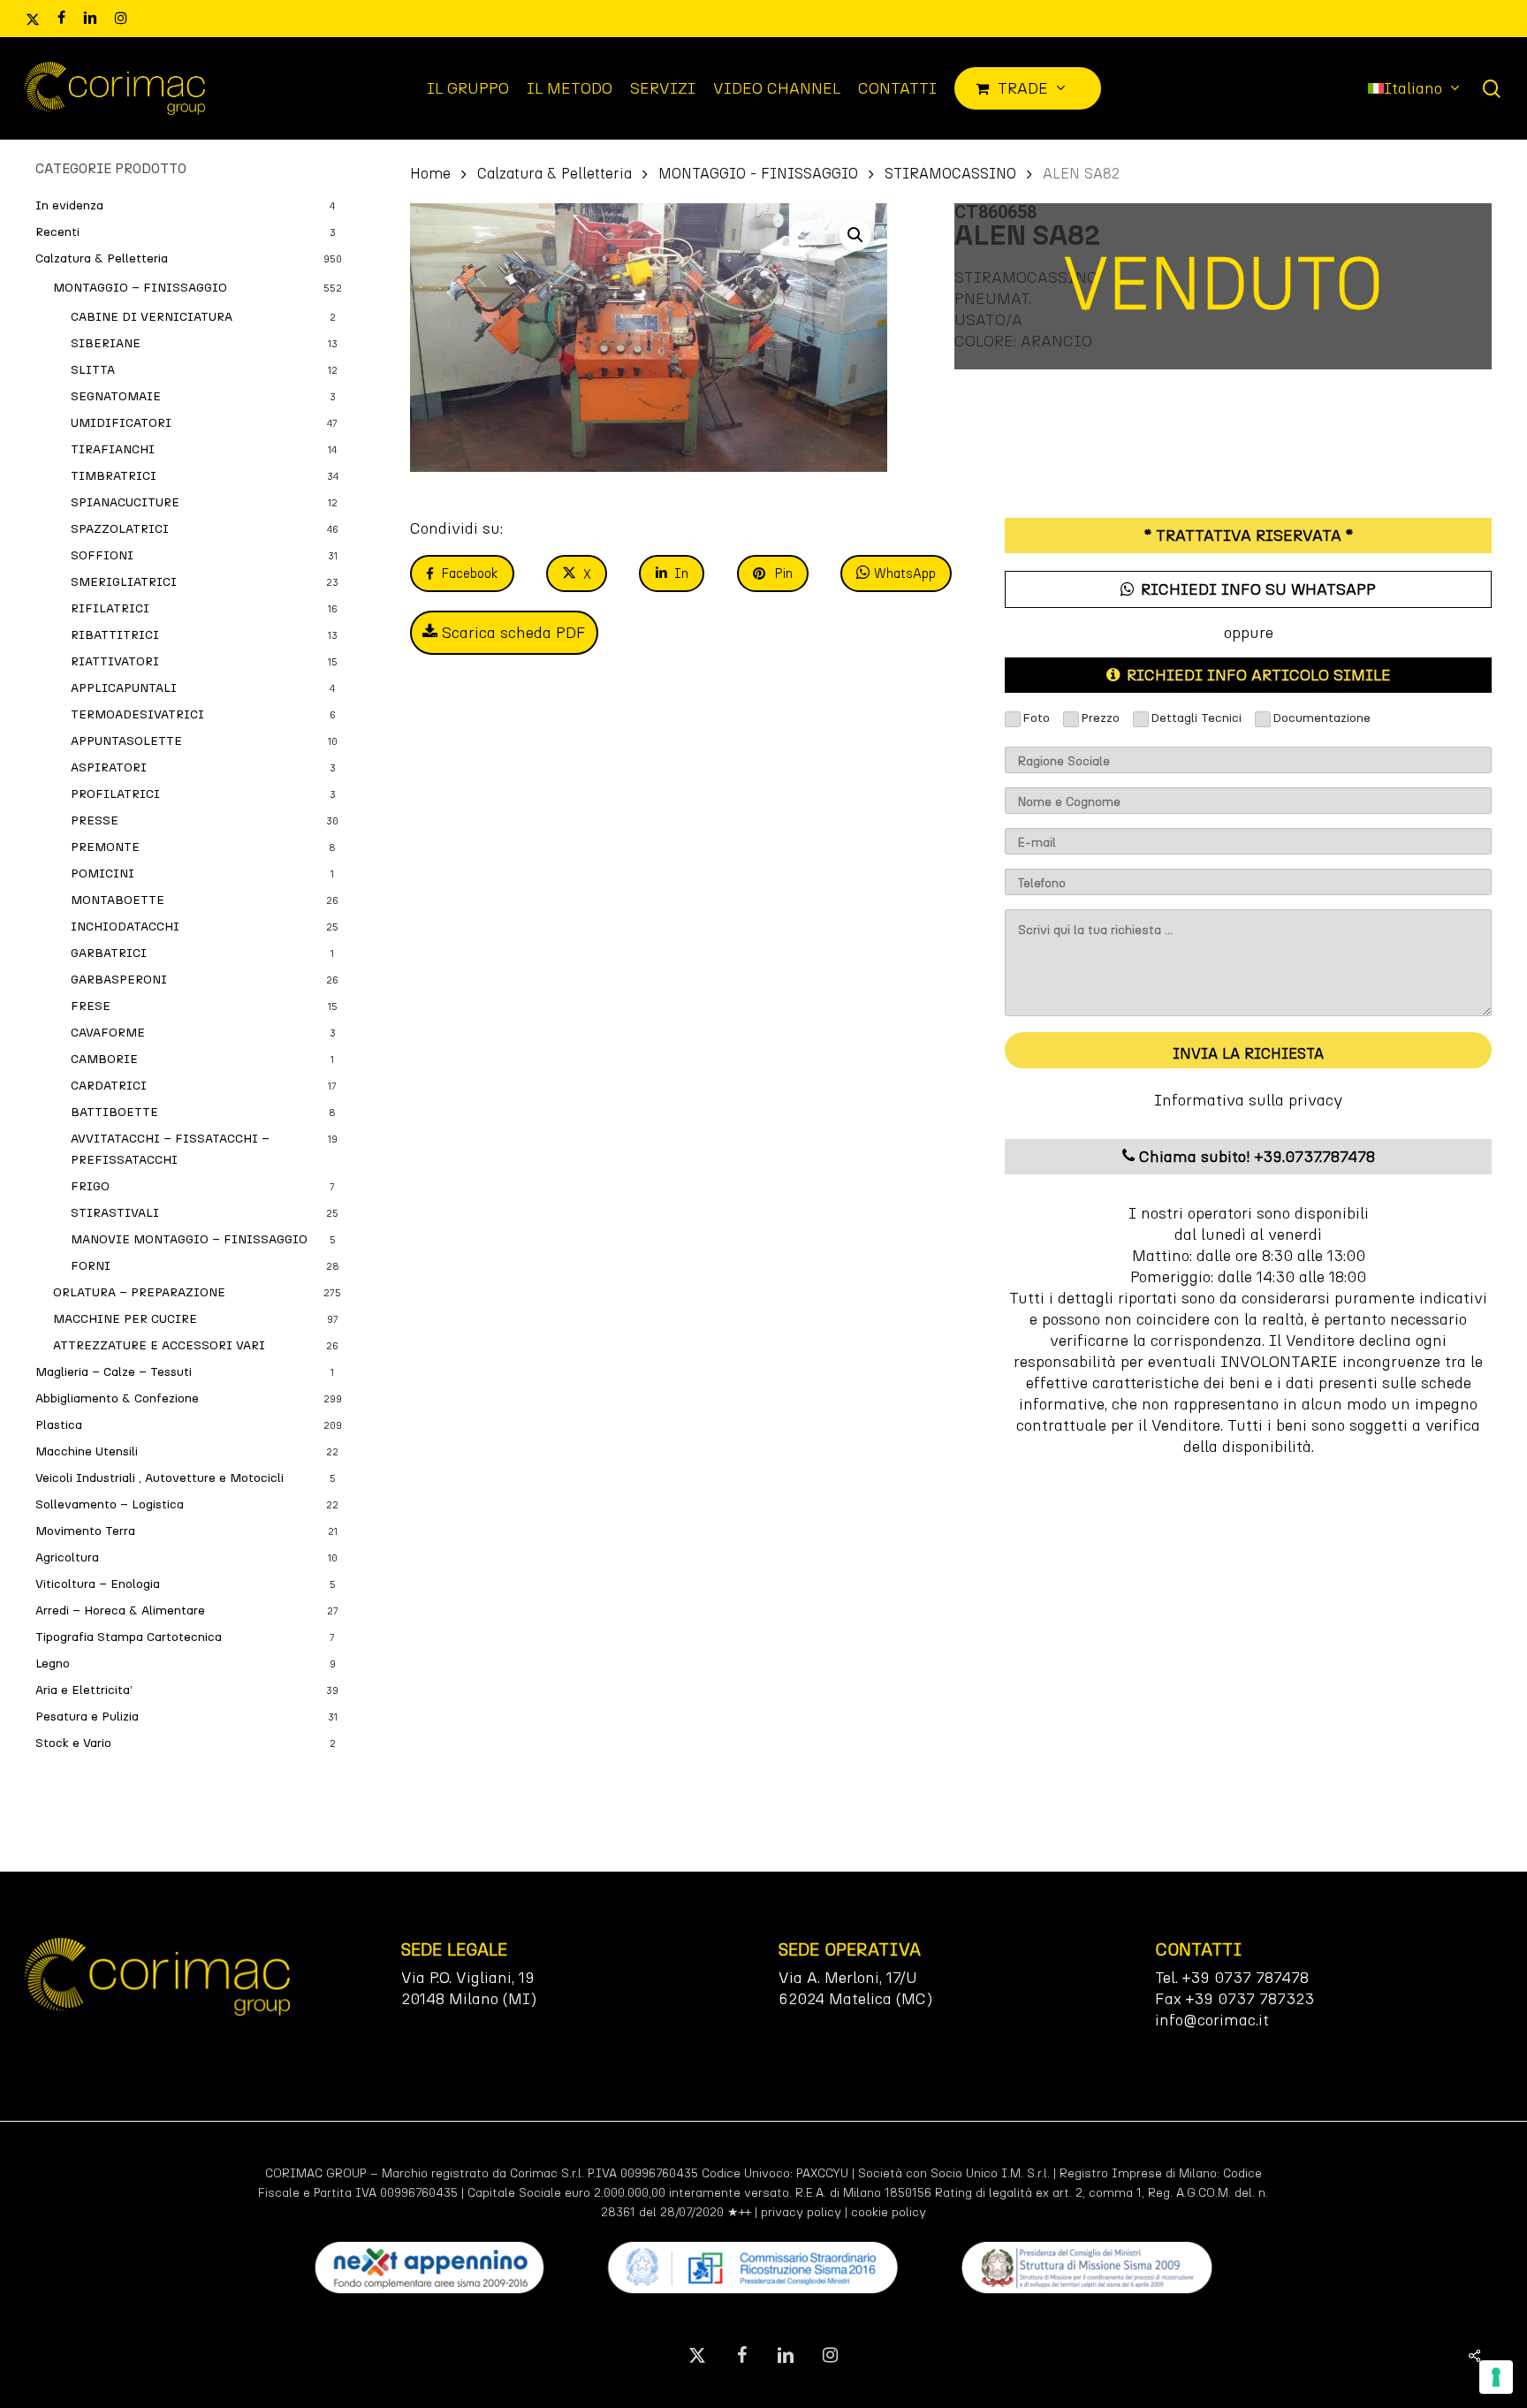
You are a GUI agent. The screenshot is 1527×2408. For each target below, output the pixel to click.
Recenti (57, 232)
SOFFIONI (102, 555)
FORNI (91, 1266)
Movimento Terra (85, 1531)
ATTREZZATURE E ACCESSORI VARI (159, 1345)
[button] (855, 235)
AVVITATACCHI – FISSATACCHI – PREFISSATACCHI (170, 1149)
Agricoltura (67, 1557)
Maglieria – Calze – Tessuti (114, 1372)
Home (430, 173)
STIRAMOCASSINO (950, 173)
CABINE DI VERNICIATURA (152, 317)
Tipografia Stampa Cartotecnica (129, 1637)
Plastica (59, 1425)
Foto (1036, 718)
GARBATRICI (109, 953)
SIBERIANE (106, 343)
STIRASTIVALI (115, 1213)
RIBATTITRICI (115, 635)
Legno (53, 1664)
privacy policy (801, 2212)
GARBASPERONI (119, 980)
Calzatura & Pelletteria (102, 258)
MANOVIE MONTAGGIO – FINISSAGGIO (189, 1239)
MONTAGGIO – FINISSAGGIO (140, 288)
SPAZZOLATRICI (120, 529)
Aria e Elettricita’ (84, 1690)
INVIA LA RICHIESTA (1248, 1053)
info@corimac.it (1212, 2020)
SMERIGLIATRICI (124, 582)
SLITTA (93, 370)
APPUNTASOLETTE (126, 741)
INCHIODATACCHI (125, 927)
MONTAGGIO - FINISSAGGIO (758, 173)
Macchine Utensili (87, 1451)
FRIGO (90, 1186)
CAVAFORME (108, 1033)
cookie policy (889, 2212)
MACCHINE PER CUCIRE (125, 1319)
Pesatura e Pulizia (87, 1717)
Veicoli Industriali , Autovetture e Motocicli (160, 1478)
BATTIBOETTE (114, 1112)
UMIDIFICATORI (121, 423)
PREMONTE (105, 847)
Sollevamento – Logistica (110, 1504)
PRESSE (95, 820)
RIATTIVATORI (115, 661)
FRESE (91, 1006)
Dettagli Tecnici (1196, 718)
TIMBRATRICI (114, 476)
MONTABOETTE (118, 900)
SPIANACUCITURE (125, 502)
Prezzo (1100, 718)
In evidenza (69, 205)
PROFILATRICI (115, 794)
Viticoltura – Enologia (98, 1584)
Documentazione (1322, 718)
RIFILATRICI (110, 608)
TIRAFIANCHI (113, 449)
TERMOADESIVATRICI (137, 714)
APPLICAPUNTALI (124, 688)
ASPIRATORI (109, 767)
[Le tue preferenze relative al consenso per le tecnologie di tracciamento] (1496, 2377)
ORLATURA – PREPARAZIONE (139, 1292)
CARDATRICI (109, 1086)
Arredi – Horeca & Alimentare (120, 1610)
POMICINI (103, 874)
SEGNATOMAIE (116, 396)
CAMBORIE (104, 1059)
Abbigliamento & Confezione (117, 1398)
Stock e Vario (73, 1743)
